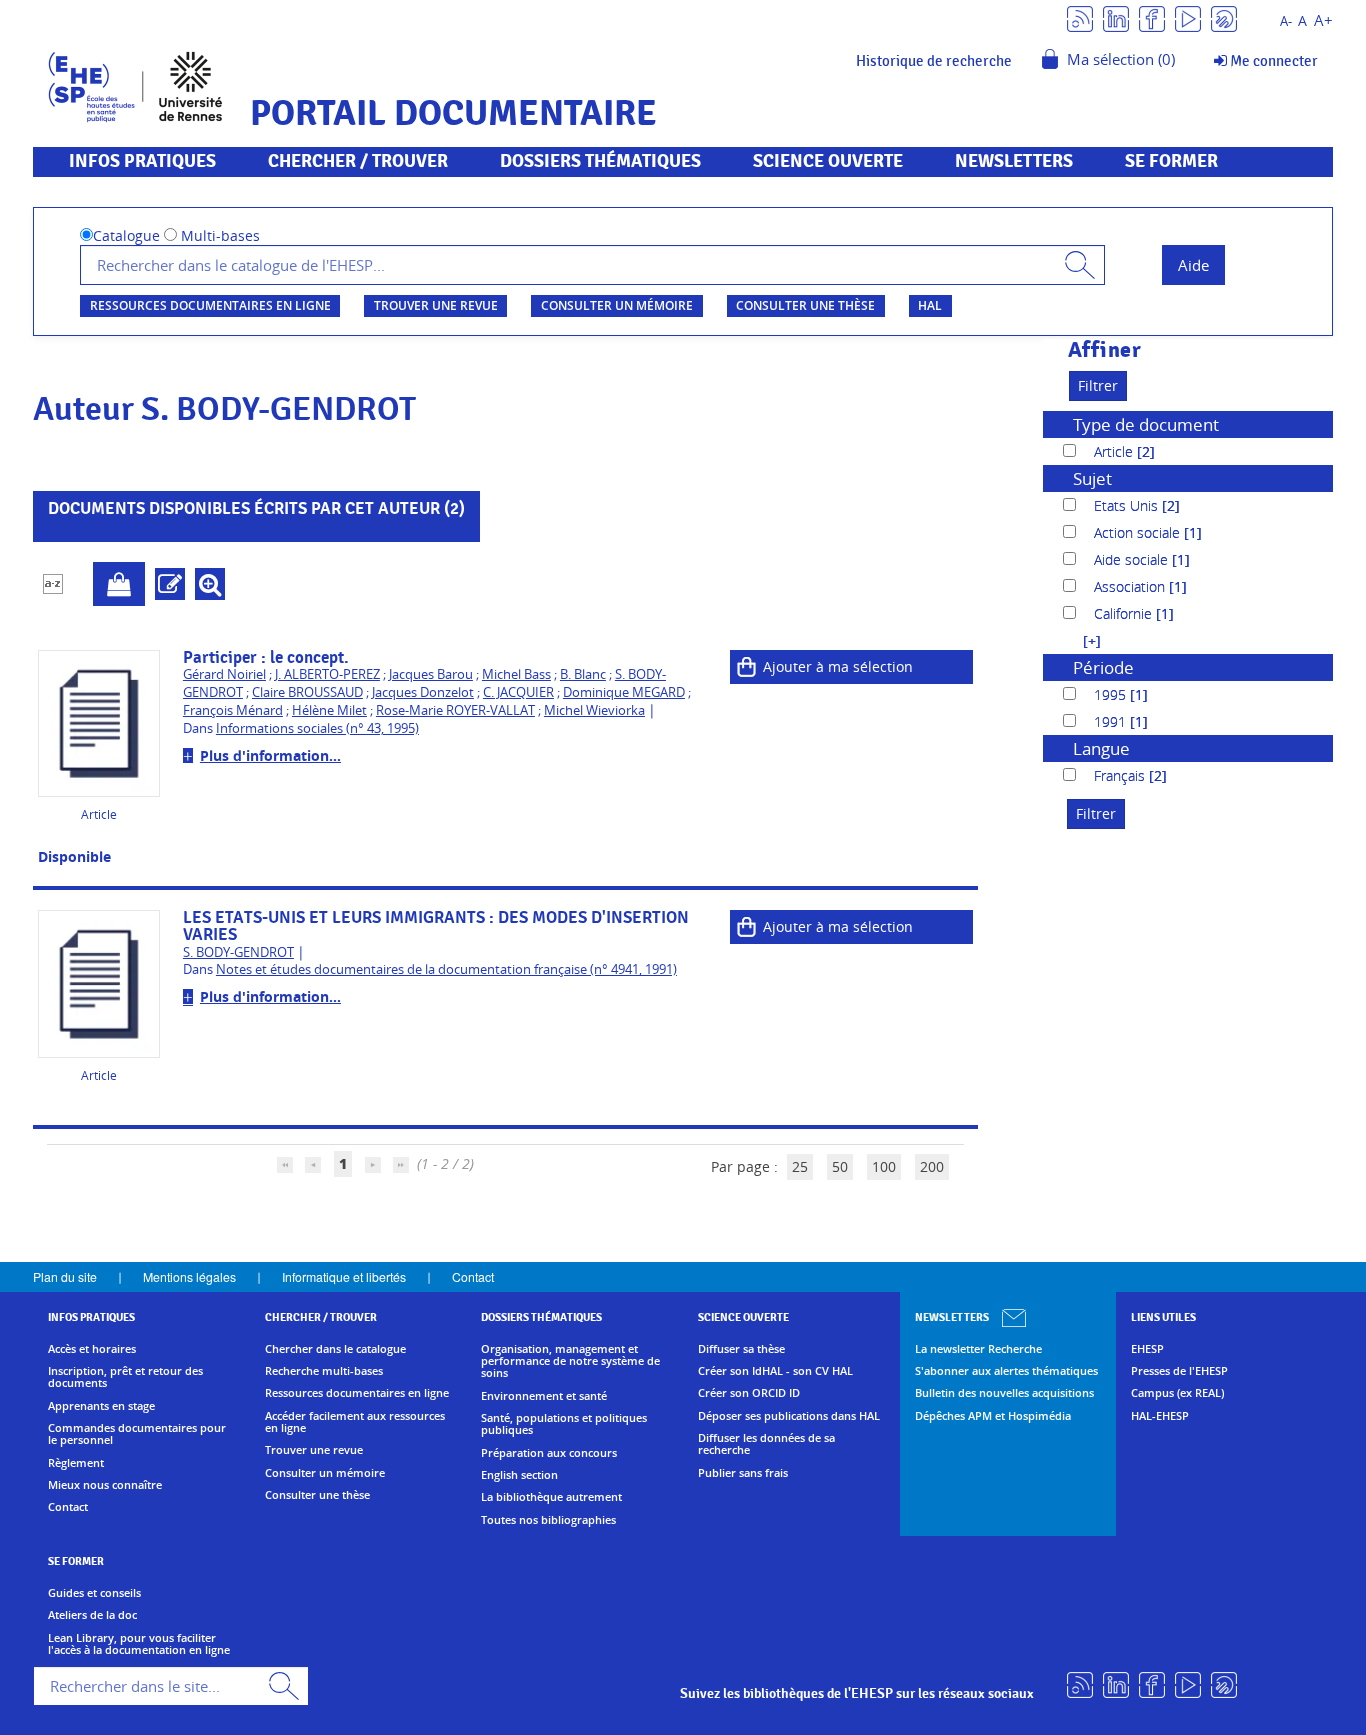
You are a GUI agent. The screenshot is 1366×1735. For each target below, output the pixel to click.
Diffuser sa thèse (741, 1349)
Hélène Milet (329, 710)
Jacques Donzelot (423, 692)
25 (800, 1166)
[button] (1082, 640)
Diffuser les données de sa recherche (766, 1444)
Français (1121, 775)
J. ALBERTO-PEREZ (327, 674)
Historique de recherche (934, 61)
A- (1286, 21)
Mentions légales (189, 1276)
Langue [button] (1101, 748)
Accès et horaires (92, 1349)
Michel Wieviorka (594, 710)
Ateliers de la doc (92, 1615)
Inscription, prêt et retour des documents (125, 1377)
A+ (1323, 20)
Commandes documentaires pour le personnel (137, 1434)
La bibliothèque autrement (551, 1497)
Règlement (76, 1463)
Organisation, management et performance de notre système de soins (570, 1361)
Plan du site (65, 1276)
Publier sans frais (743, 1473)
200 (932, 1166)
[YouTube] (1188, 17)
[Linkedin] (1116, 17)
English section (519, 1475)
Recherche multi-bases (324, 1371)
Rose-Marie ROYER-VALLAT (455, 710)
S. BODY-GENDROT (238, 952)
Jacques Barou (431, 674)
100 (884, 1166)
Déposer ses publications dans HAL (789, 1416)
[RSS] (1080, 17)
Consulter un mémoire (617, 305)
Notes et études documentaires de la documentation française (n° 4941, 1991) (446, 969)
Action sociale (1139, 532)
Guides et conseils (94, 1593)
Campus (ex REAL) (1177, 1393)
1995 (1112, 694)
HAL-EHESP (1160, 1416)
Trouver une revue (436, 305)
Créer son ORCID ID (749, 1393)
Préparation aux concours (549, 1453)
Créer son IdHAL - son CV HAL (775, 1371)
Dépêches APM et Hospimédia (993, 1416)
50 (840, 1166)
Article (1115, 451)
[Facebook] (1152, 17)
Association (1131, 586)
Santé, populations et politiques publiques (564, 1424)
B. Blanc (583, 674)
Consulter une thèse (805, 305)
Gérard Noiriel (224, 674)
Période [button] (1103, 667)
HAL (930, 305)
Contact (473, 1276)
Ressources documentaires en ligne (210, 305)
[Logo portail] (135, 84)
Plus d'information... (270, 755)
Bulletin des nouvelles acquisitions (1004, 1393)
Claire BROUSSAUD (307, 692)
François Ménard (233, 710)
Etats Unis (1128, 505)
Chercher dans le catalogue (335, 1349)
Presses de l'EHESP (1179, 1371)
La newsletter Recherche (978, 1349)
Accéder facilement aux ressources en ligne (355, 1422)
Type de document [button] (1146, 424)
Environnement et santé (544, 1396)
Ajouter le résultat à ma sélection (119, 584)
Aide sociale (1133, 559)
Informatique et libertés (344, 1276)
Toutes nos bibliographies (548, 1520)
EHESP (1147, 1349)
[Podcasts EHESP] (1224, 17)
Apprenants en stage (101, 1406)
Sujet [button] (1092, 478)
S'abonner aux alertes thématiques (1006, 1371)
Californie (1125, 613)
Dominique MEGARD (624, 692)
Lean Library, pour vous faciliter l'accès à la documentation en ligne (139, 1644)
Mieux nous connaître (105, 1485)
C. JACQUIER (518, 692)
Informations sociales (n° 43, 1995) (317, 728)
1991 (1112, 721)
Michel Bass (516, 674)
